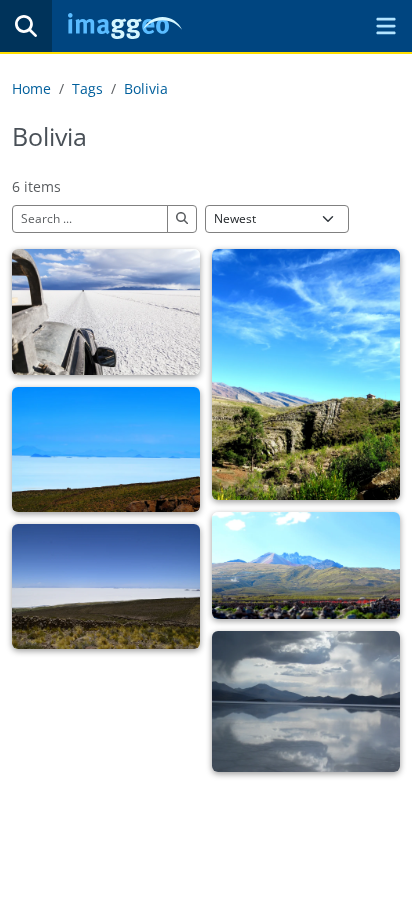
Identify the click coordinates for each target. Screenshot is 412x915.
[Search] (26, 26)
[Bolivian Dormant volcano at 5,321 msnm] (306, 565)
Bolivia (146, 88)
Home (31, 88)
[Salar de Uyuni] (306, 701)
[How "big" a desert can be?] (106, 586)
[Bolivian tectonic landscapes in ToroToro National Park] (306, 374)
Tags (87, 88)
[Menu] (386, 26)
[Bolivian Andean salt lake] (106, 449)
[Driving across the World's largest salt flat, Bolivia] (106, 311)
